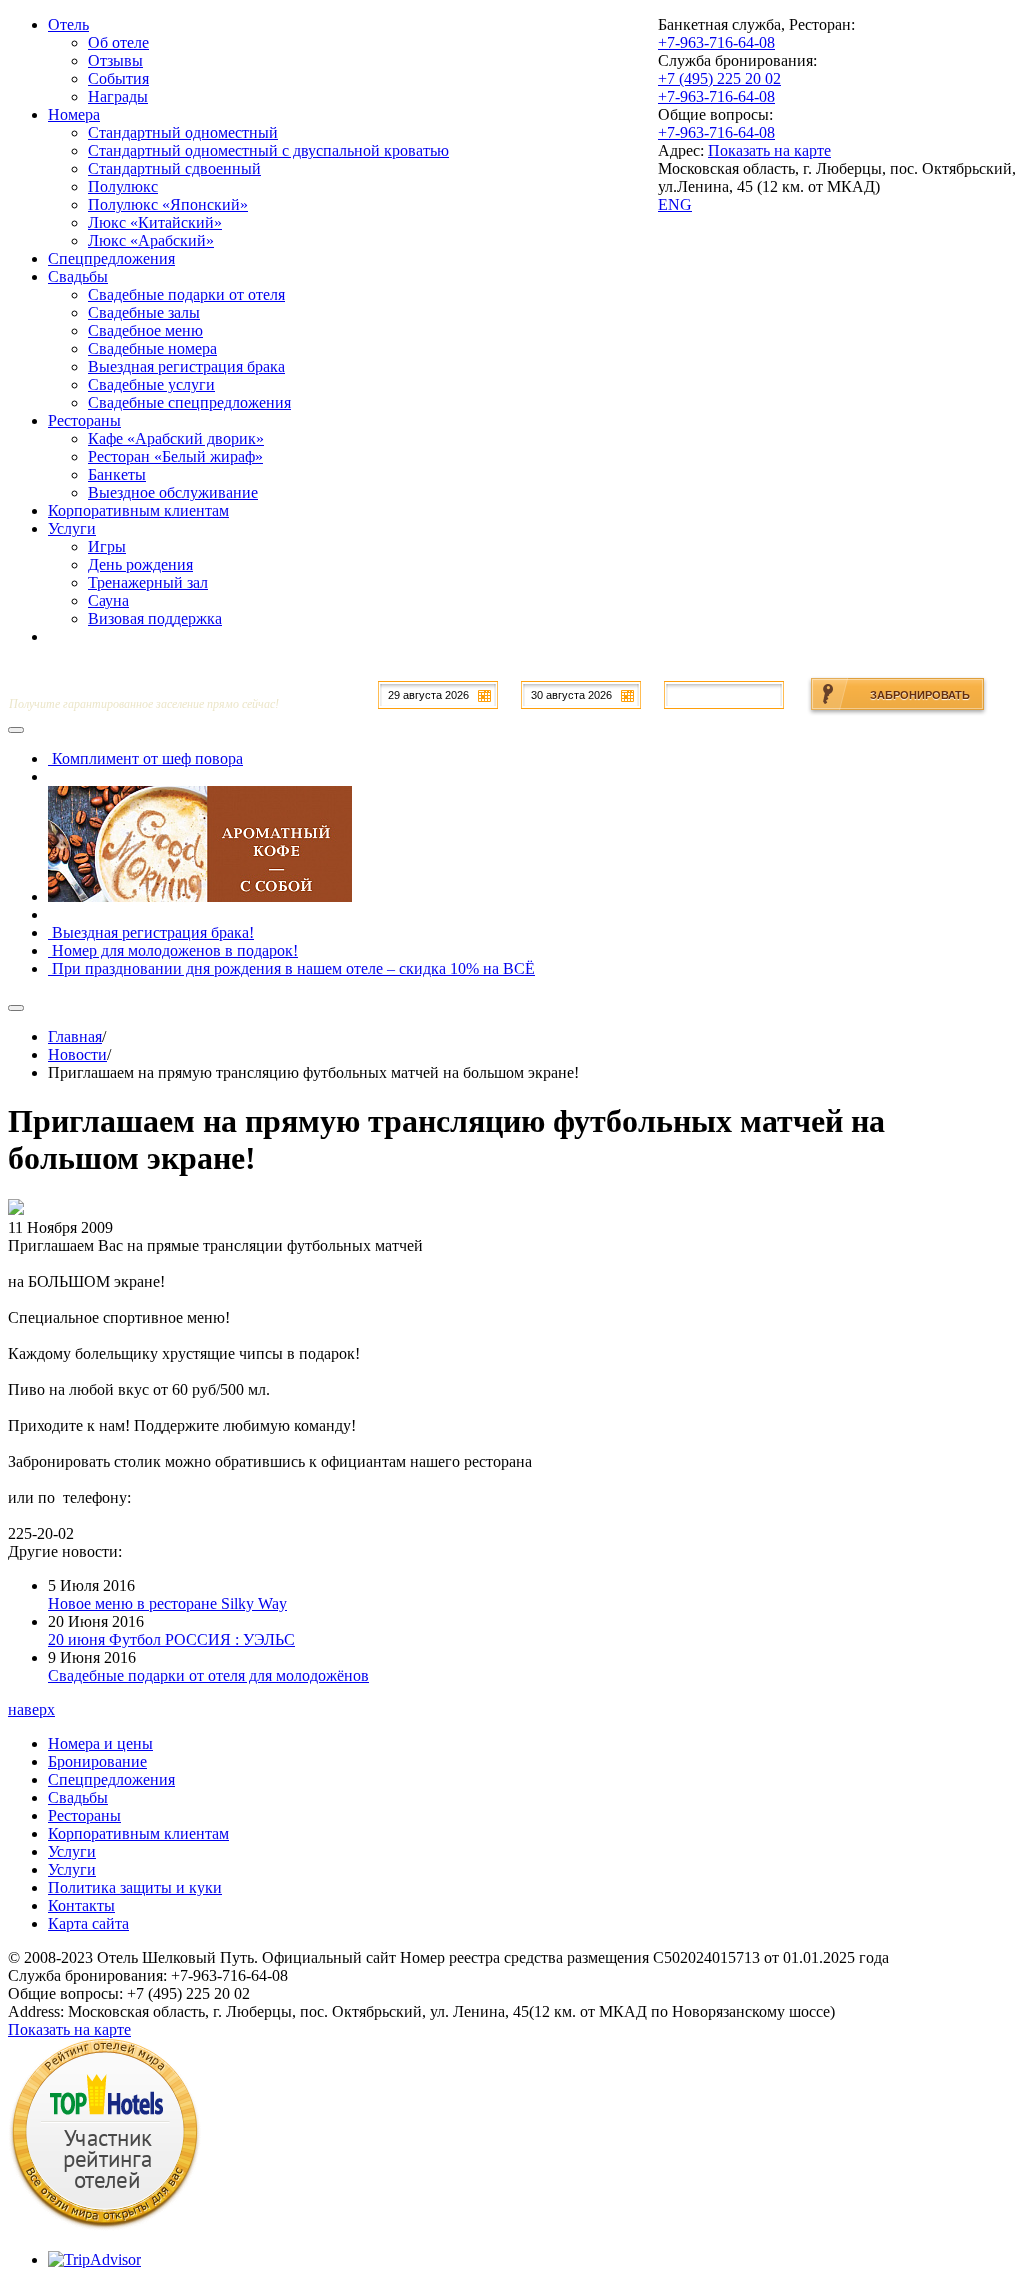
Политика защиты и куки (135, 1887)
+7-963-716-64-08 (716, 42)
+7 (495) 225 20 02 (719, 78)
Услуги (72, 1851)
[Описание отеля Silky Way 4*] (104, 2225)
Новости (77, 1054)
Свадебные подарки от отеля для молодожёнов (208, 1675)
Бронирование (97, 1761)
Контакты (81, 1905)
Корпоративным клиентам (138, 1833)
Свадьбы (78, 1797)
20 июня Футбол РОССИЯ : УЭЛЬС (171, 1639)
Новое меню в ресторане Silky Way (167, 1603)
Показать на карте (769, 150)
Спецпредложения (111, 1779)
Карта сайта (88, 1923)
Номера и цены (100, 1743)
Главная (75, 1036)
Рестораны (84, 1815)
